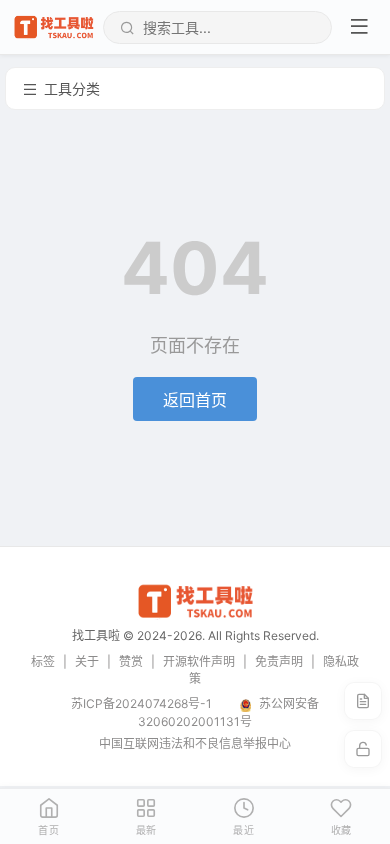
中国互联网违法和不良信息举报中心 (195, 743)
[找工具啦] (195, 615)
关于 (87, 661)
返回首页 (195, 400)
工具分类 (72, 88)
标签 (43, 661)
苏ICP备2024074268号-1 (141, 703)
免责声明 (279, 661)
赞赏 (131, 661)
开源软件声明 (199, 661)
